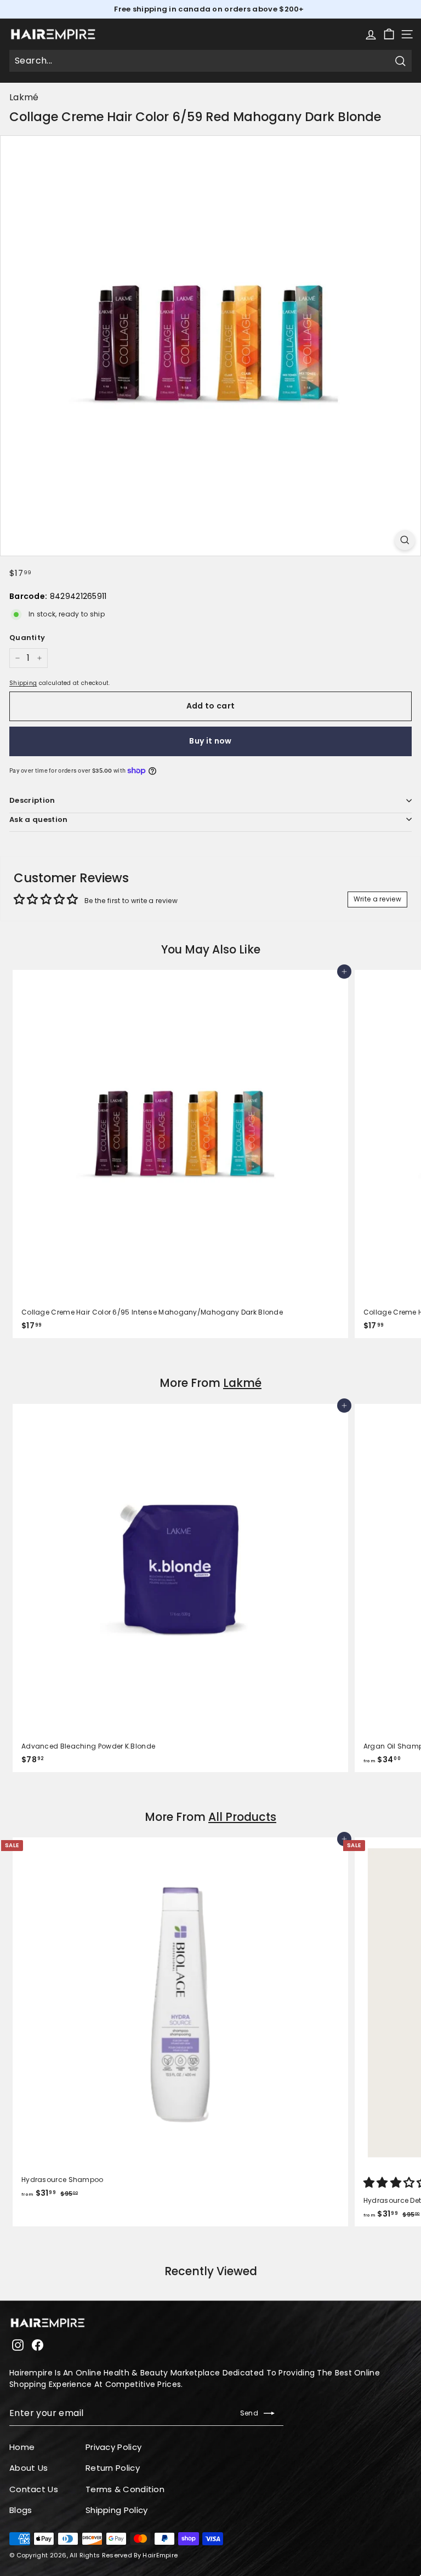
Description (32, 800)
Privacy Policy (113, 2447)
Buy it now (210, 741)
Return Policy (113, 2468)
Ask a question (39, 819)
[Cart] (389, 34)
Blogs (21, 2510)
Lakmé (24, 97)
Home (22, 2447)
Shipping (23, 683)
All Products (242, 1817)
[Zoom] (405, 540)
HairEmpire (160, 2555)
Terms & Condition (125, 2489)
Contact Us (34, 2489)
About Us (29, 2468)
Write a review (377, 899)
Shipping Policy (117, 2510)
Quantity (27, 638)
